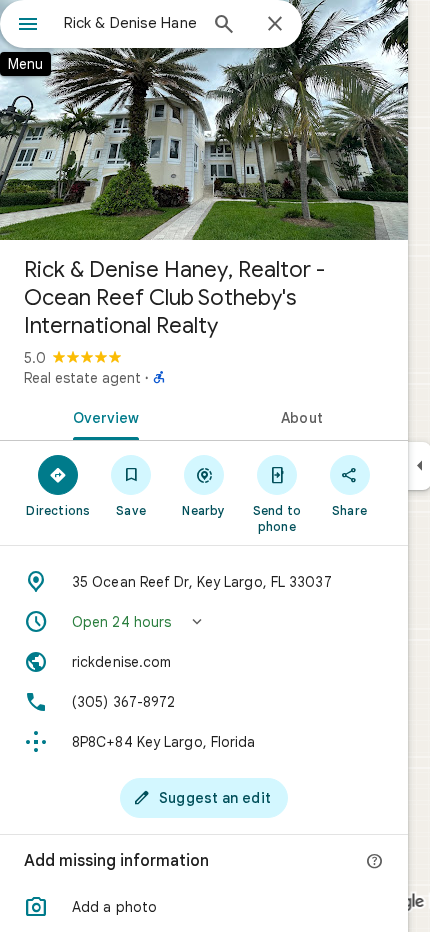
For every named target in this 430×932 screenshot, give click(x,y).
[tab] (102, 416)
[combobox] (130, 23)
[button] (204, 622)
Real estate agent (82, 378)
